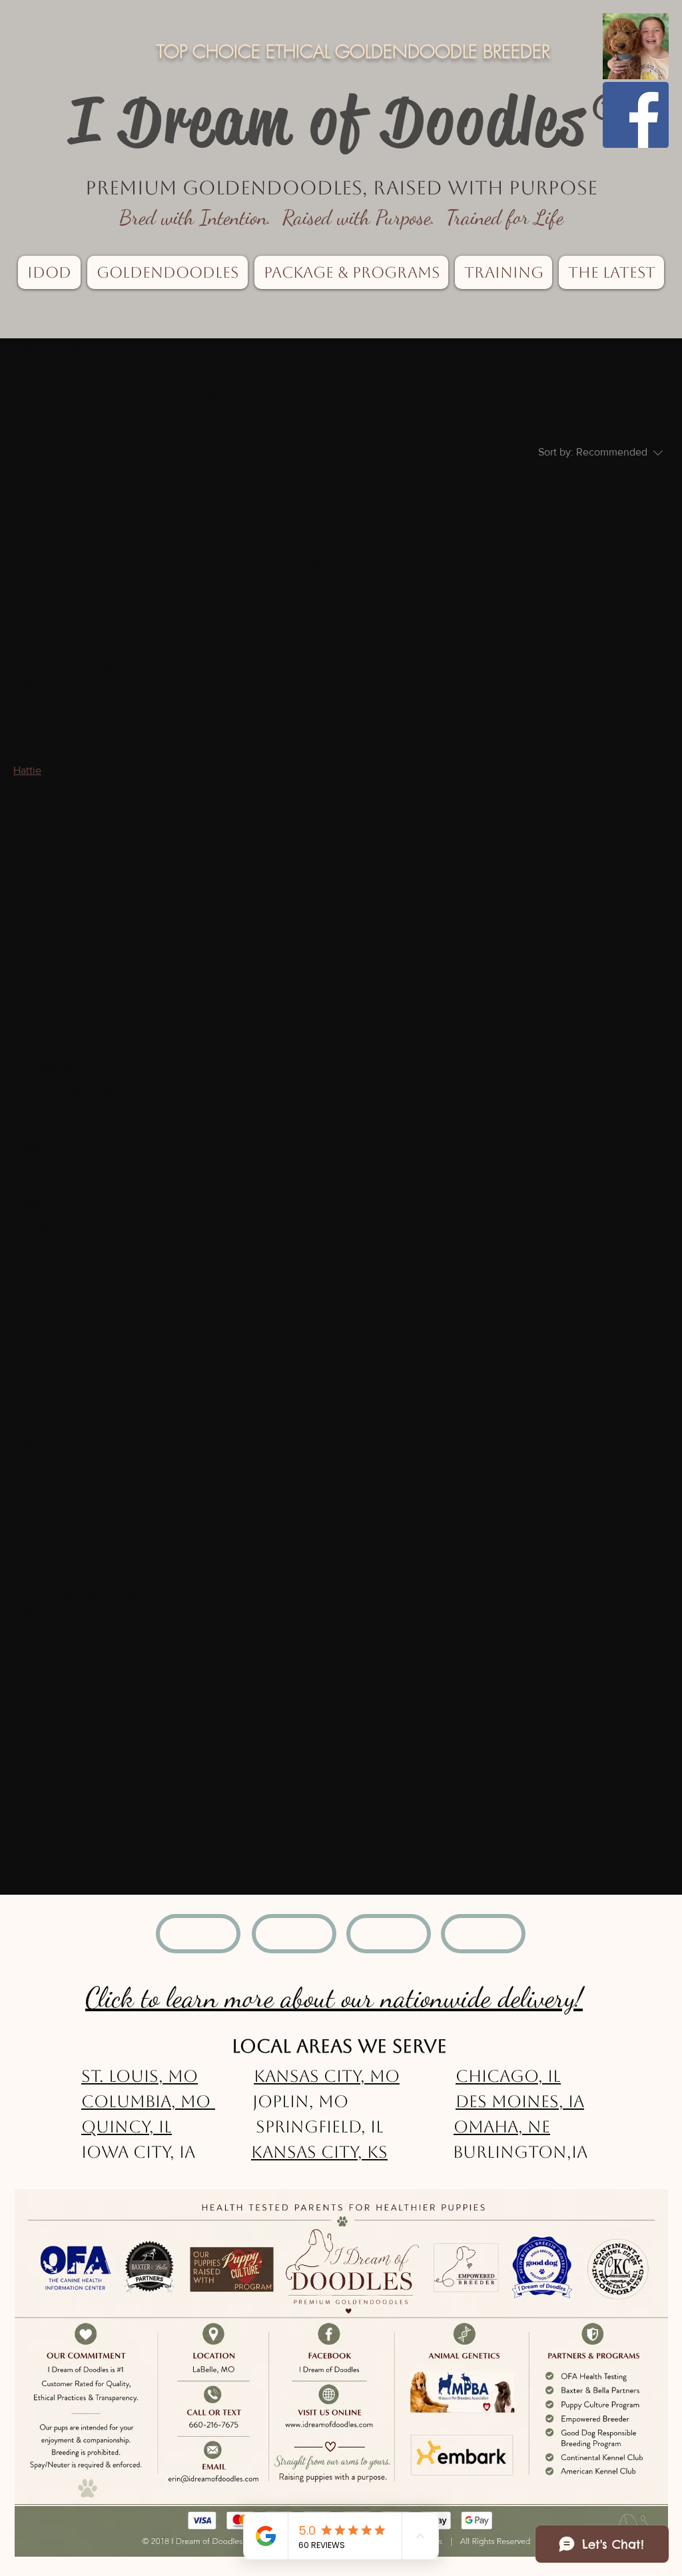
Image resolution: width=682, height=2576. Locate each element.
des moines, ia (520, 2101)
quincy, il (127, 2127)
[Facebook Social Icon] (636, 115)
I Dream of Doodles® (350, 121)
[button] (49, 272)
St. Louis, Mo (140, 2076)
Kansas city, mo (327, 2076)
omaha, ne (502, 2127)
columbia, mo (148, 2101)
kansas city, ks (319, 2152)
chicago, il (508, 2076)
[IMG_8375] (636, 46)
